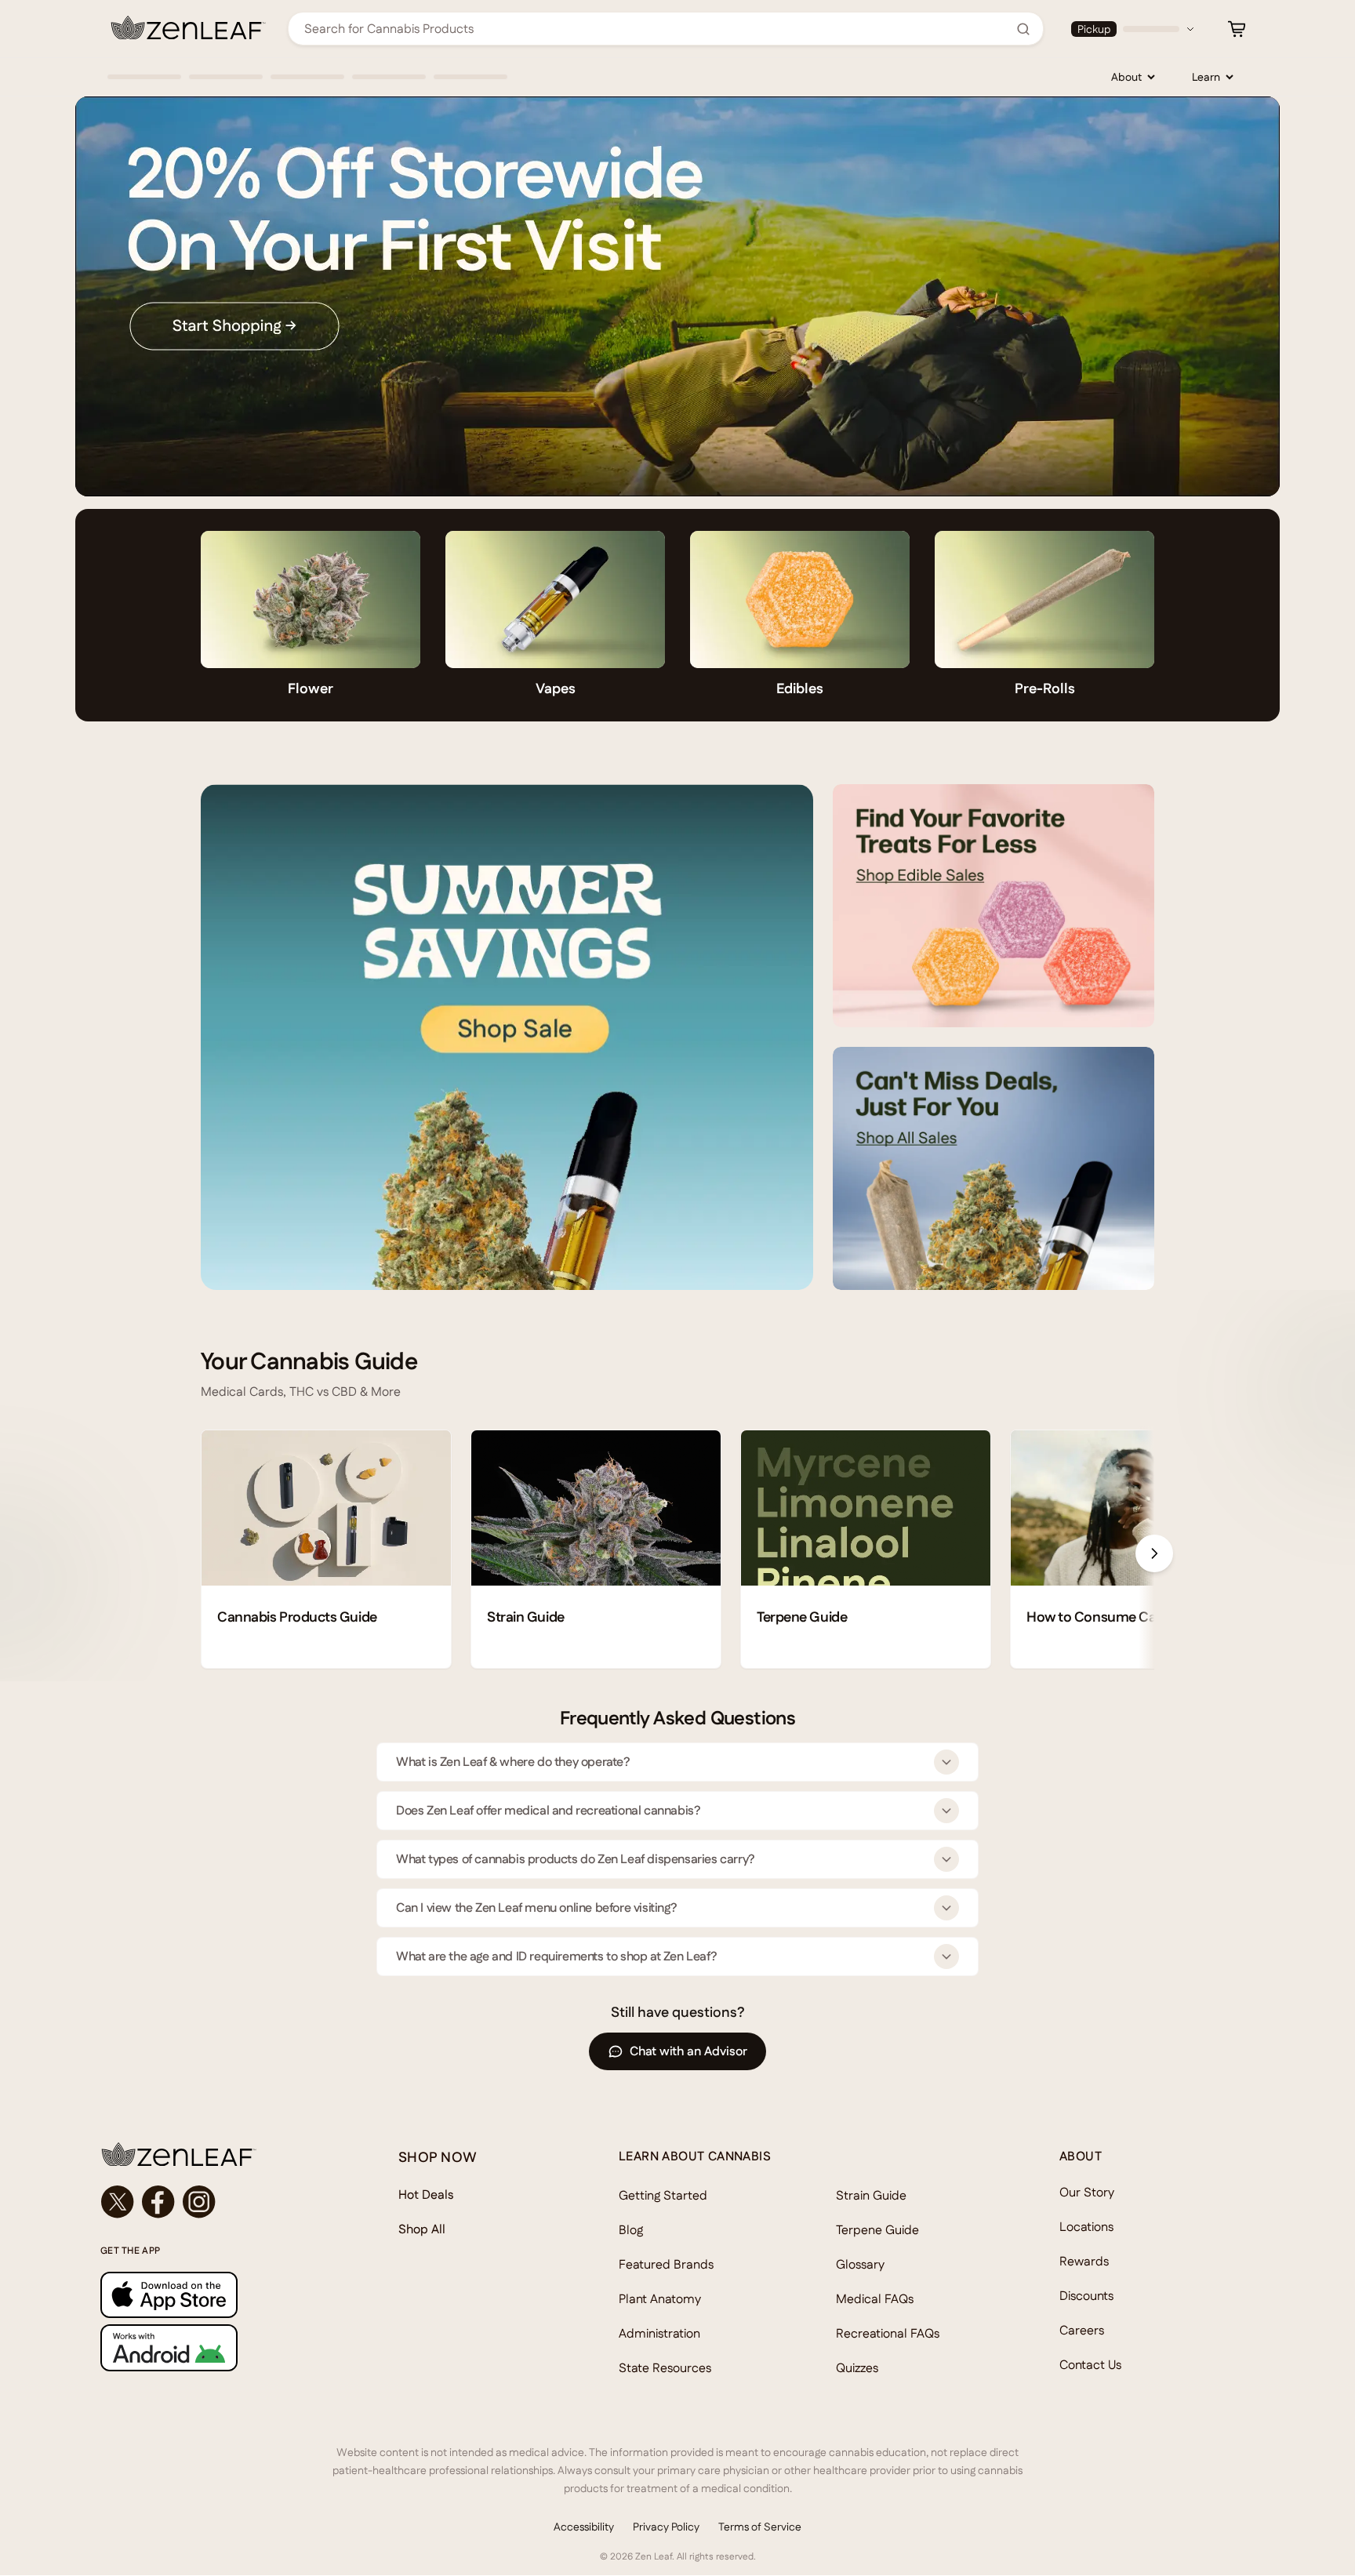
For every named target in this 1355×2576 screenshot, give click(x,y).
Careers (1082, 2330)
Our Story (1087, 2192)
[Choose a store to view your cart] (1237, 29)
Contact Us (1090, 2365)
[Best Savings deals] (994, 1168)
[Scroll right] (1154, 1553)
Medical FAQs (875, 2299)
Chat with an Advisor (688, 2051)
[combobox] (657, 29)
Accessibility (584, 2527)
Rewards (1084, 2261)
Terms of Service (760, 2527)
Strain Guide (871, 2195)
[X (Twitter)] (118, 2202)
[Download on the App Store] (218, 2295)
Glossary (860, 2264)
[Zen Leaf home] (188, 27)
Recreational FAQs (888, 2333)
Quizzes (857, 2368)
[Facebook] (158, 2202)
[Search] (1023, 29)
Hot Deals (426, 2195)
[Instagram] (199, 2202)
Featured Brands (666, 2264)
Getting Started (663, 2195)
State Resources (665, 2368)
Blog (631, 2230)
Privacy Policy (666, 2527)
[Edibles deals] (994, 906)
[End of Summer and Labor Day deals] (507, 1037)
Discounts (1086, 2296)
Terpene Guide (877, 2230)
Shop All (422, 2229)
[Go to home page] (218, 2154)
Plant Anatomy (660, 2299)
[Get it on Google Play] (218, 2347)
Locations (1086, 2227)
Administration (659, 2333)
